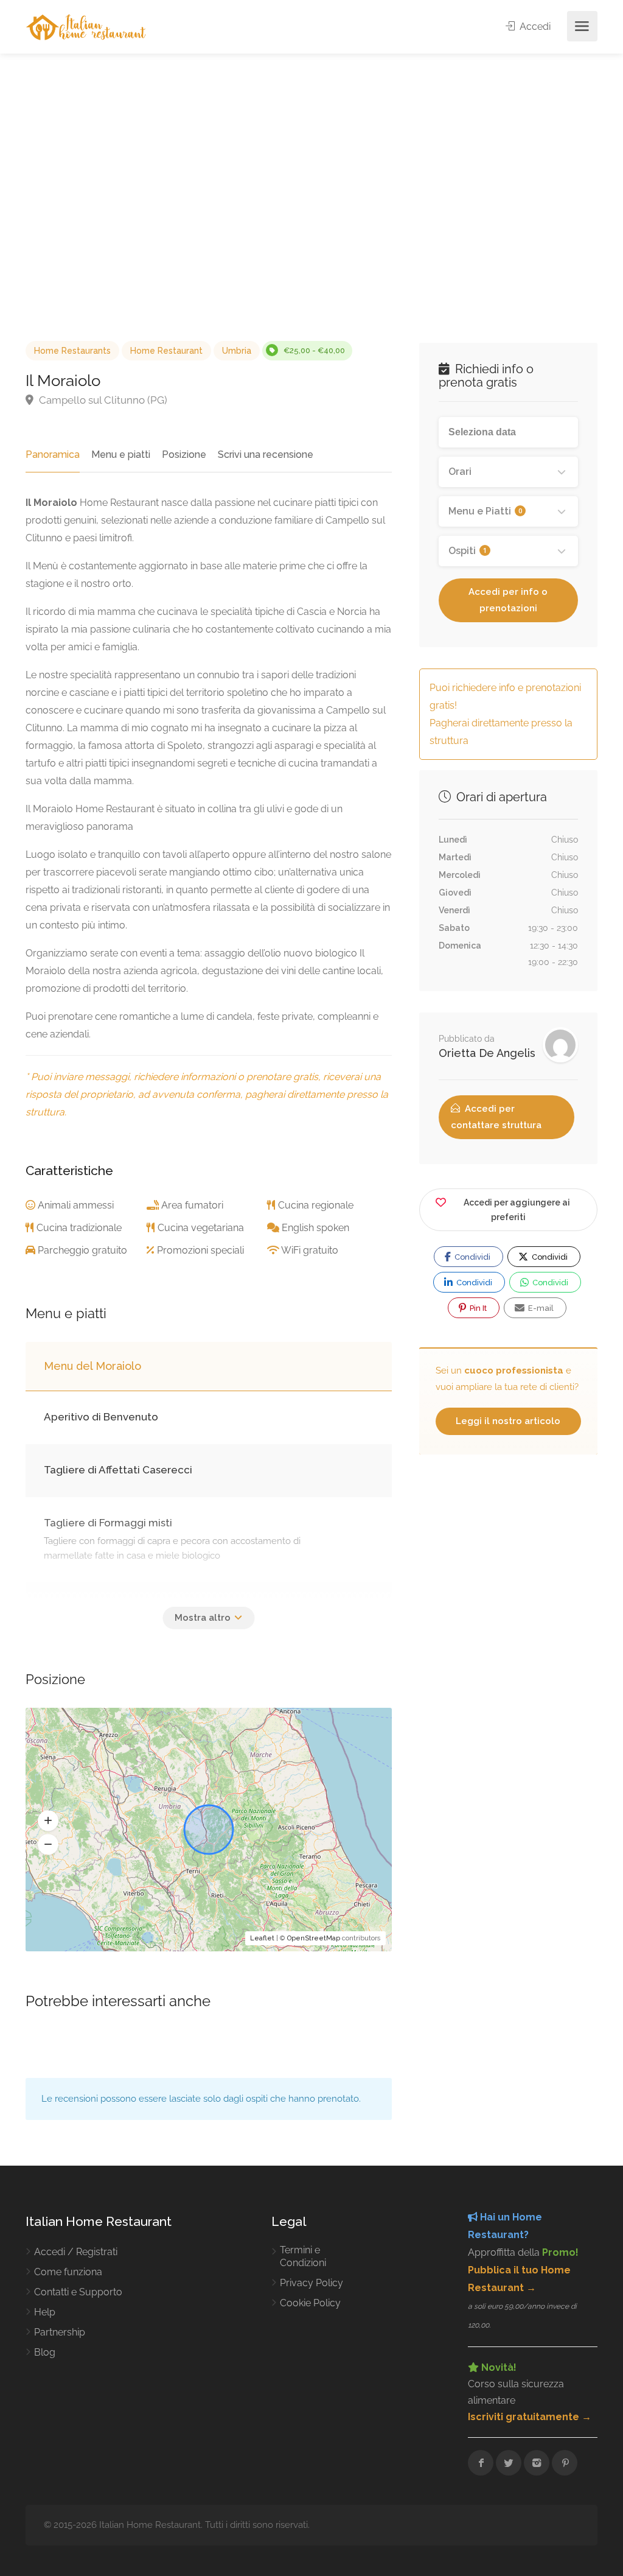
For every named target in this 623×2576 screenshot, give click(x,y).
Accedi (534, 26)
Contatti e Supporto (78, 2292)
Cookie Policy (310, 2303)
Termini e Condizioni (303, 2256)
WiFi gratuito (310, 1250)
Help (45, 2312)
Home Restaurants (72, 351)
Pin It (477, 1308)
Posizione (184, 454)
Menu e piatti (121, 454)
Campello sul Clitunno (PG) (102, 400)
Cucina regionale (316, 1205)
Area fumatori (192, 1205)
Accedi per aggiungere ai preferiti (517, 1210)
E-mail (540, 1308)
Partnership (60, 2332)
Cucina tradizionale (79, 1228)
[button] (48, 1821)
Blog (45, 2352)
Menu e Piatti (485, 511)
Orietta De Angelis (487, 1053)
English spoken (315, 1228)
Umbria (237, 351)
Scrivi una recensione (266, 454)
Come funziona (68, 2272)
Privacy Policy (311, 2283)
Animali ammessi (76, 1205)
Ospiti (468, 551)
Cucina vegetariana (201, 1228)
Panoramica (53, 454)
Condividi (472, 1257)
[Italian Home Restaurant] (86, 26)
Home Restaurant (166, 351)
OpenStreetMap (314, 1938)
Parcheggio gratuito (82, 1250)
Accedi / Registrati (76, 2252)
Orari (460, 472)
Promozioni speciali (200, 1250)
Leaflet (262, 1938)
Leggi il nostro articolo (508, 1421)
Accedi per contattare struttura (496, 1117)
